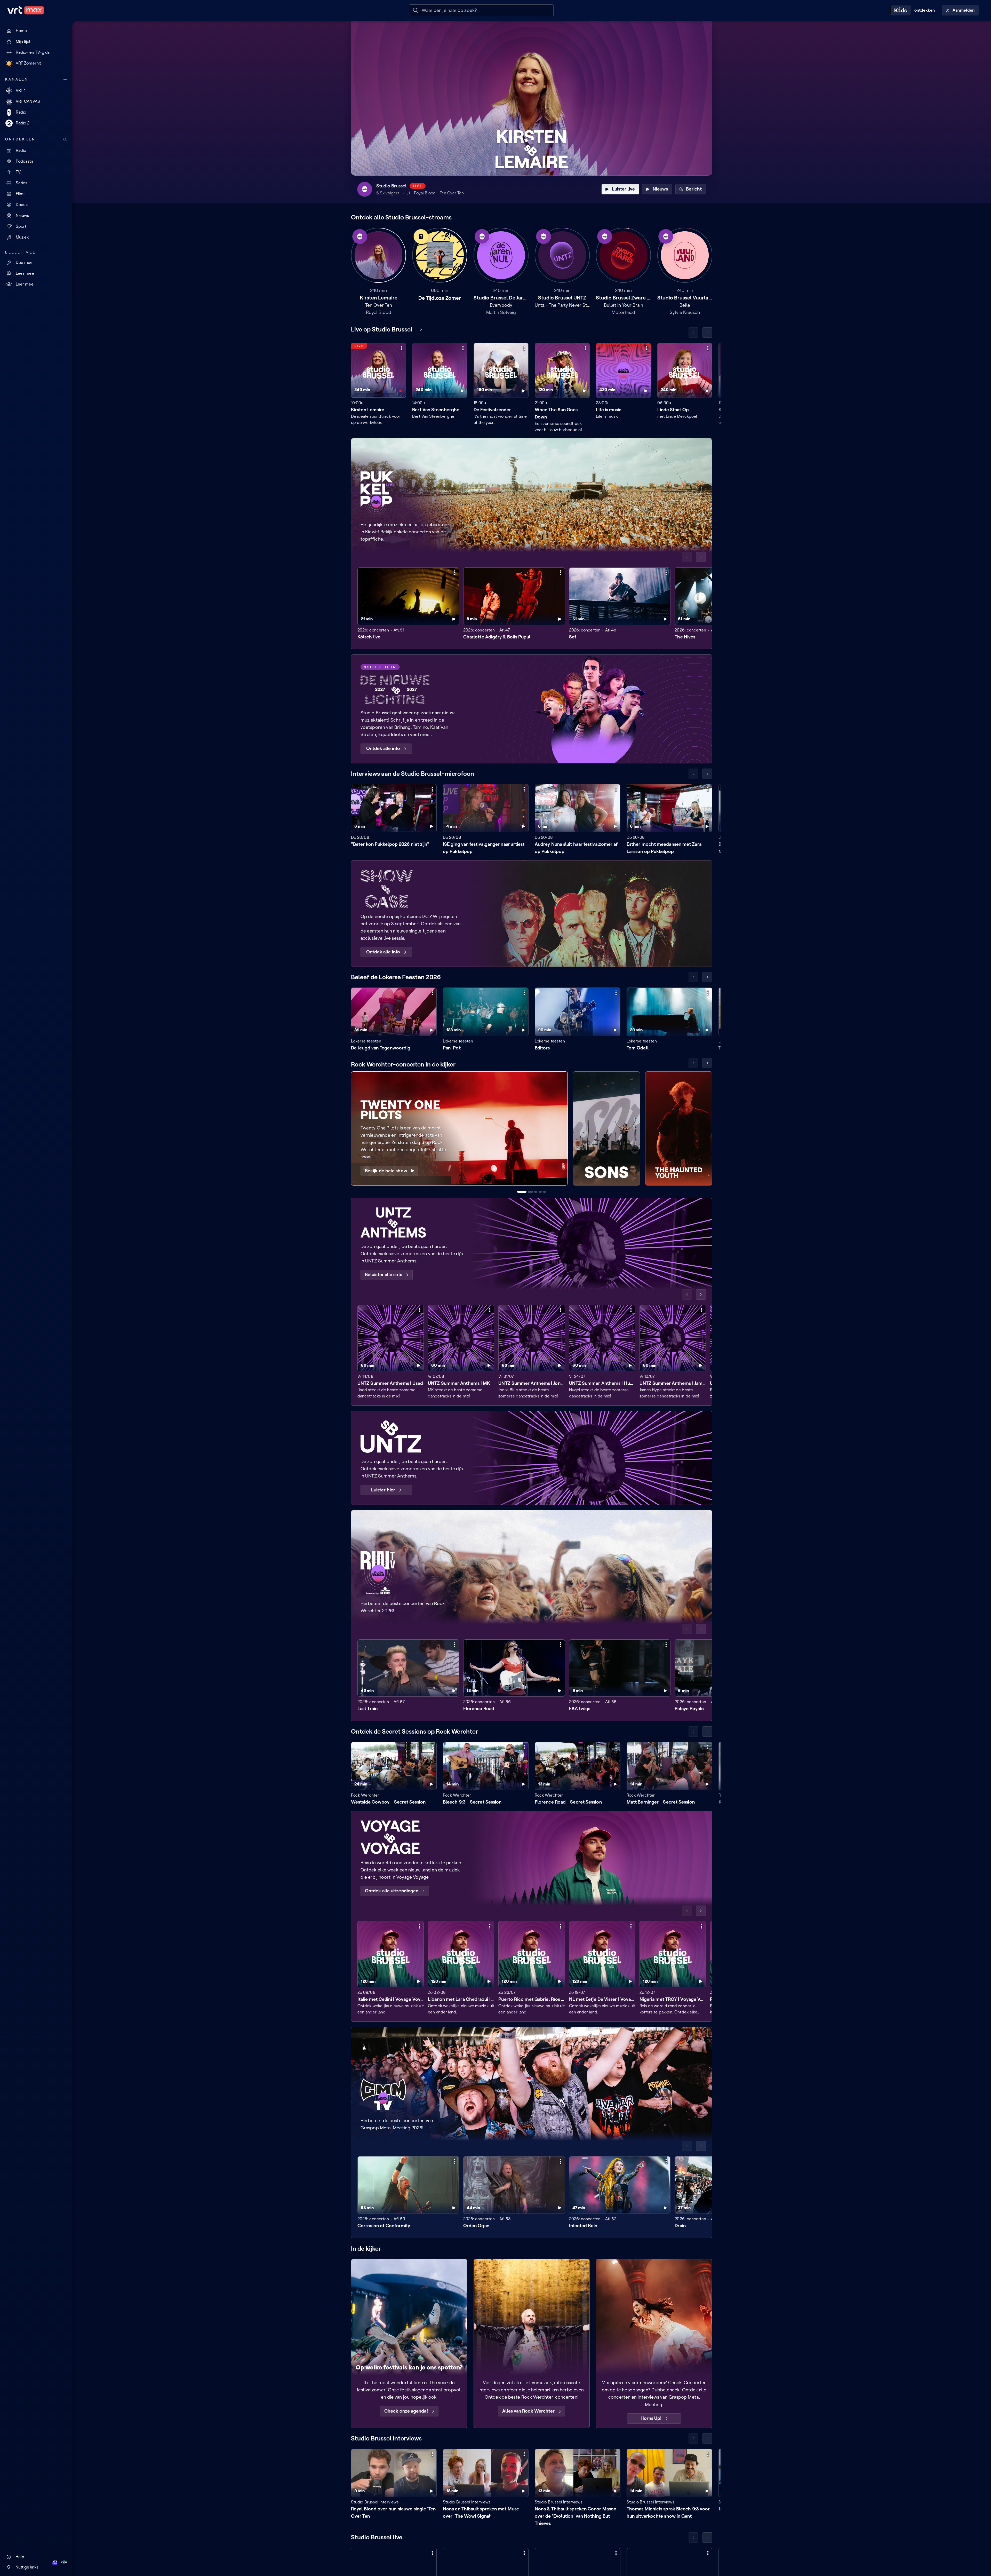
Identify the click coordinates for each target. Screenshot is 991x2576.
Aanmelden (964, 10)
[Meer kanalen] (65, 80)
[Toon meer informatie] (402, 348)
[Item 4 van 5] (540, 1192)
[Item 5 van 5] (545, 1192)
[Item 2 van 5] (530, 1192)
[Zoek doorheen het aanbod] (65, 139)
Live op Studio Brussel (382, 329)
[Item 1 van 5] (522, 1192)
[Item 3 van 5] (536, 1192)
